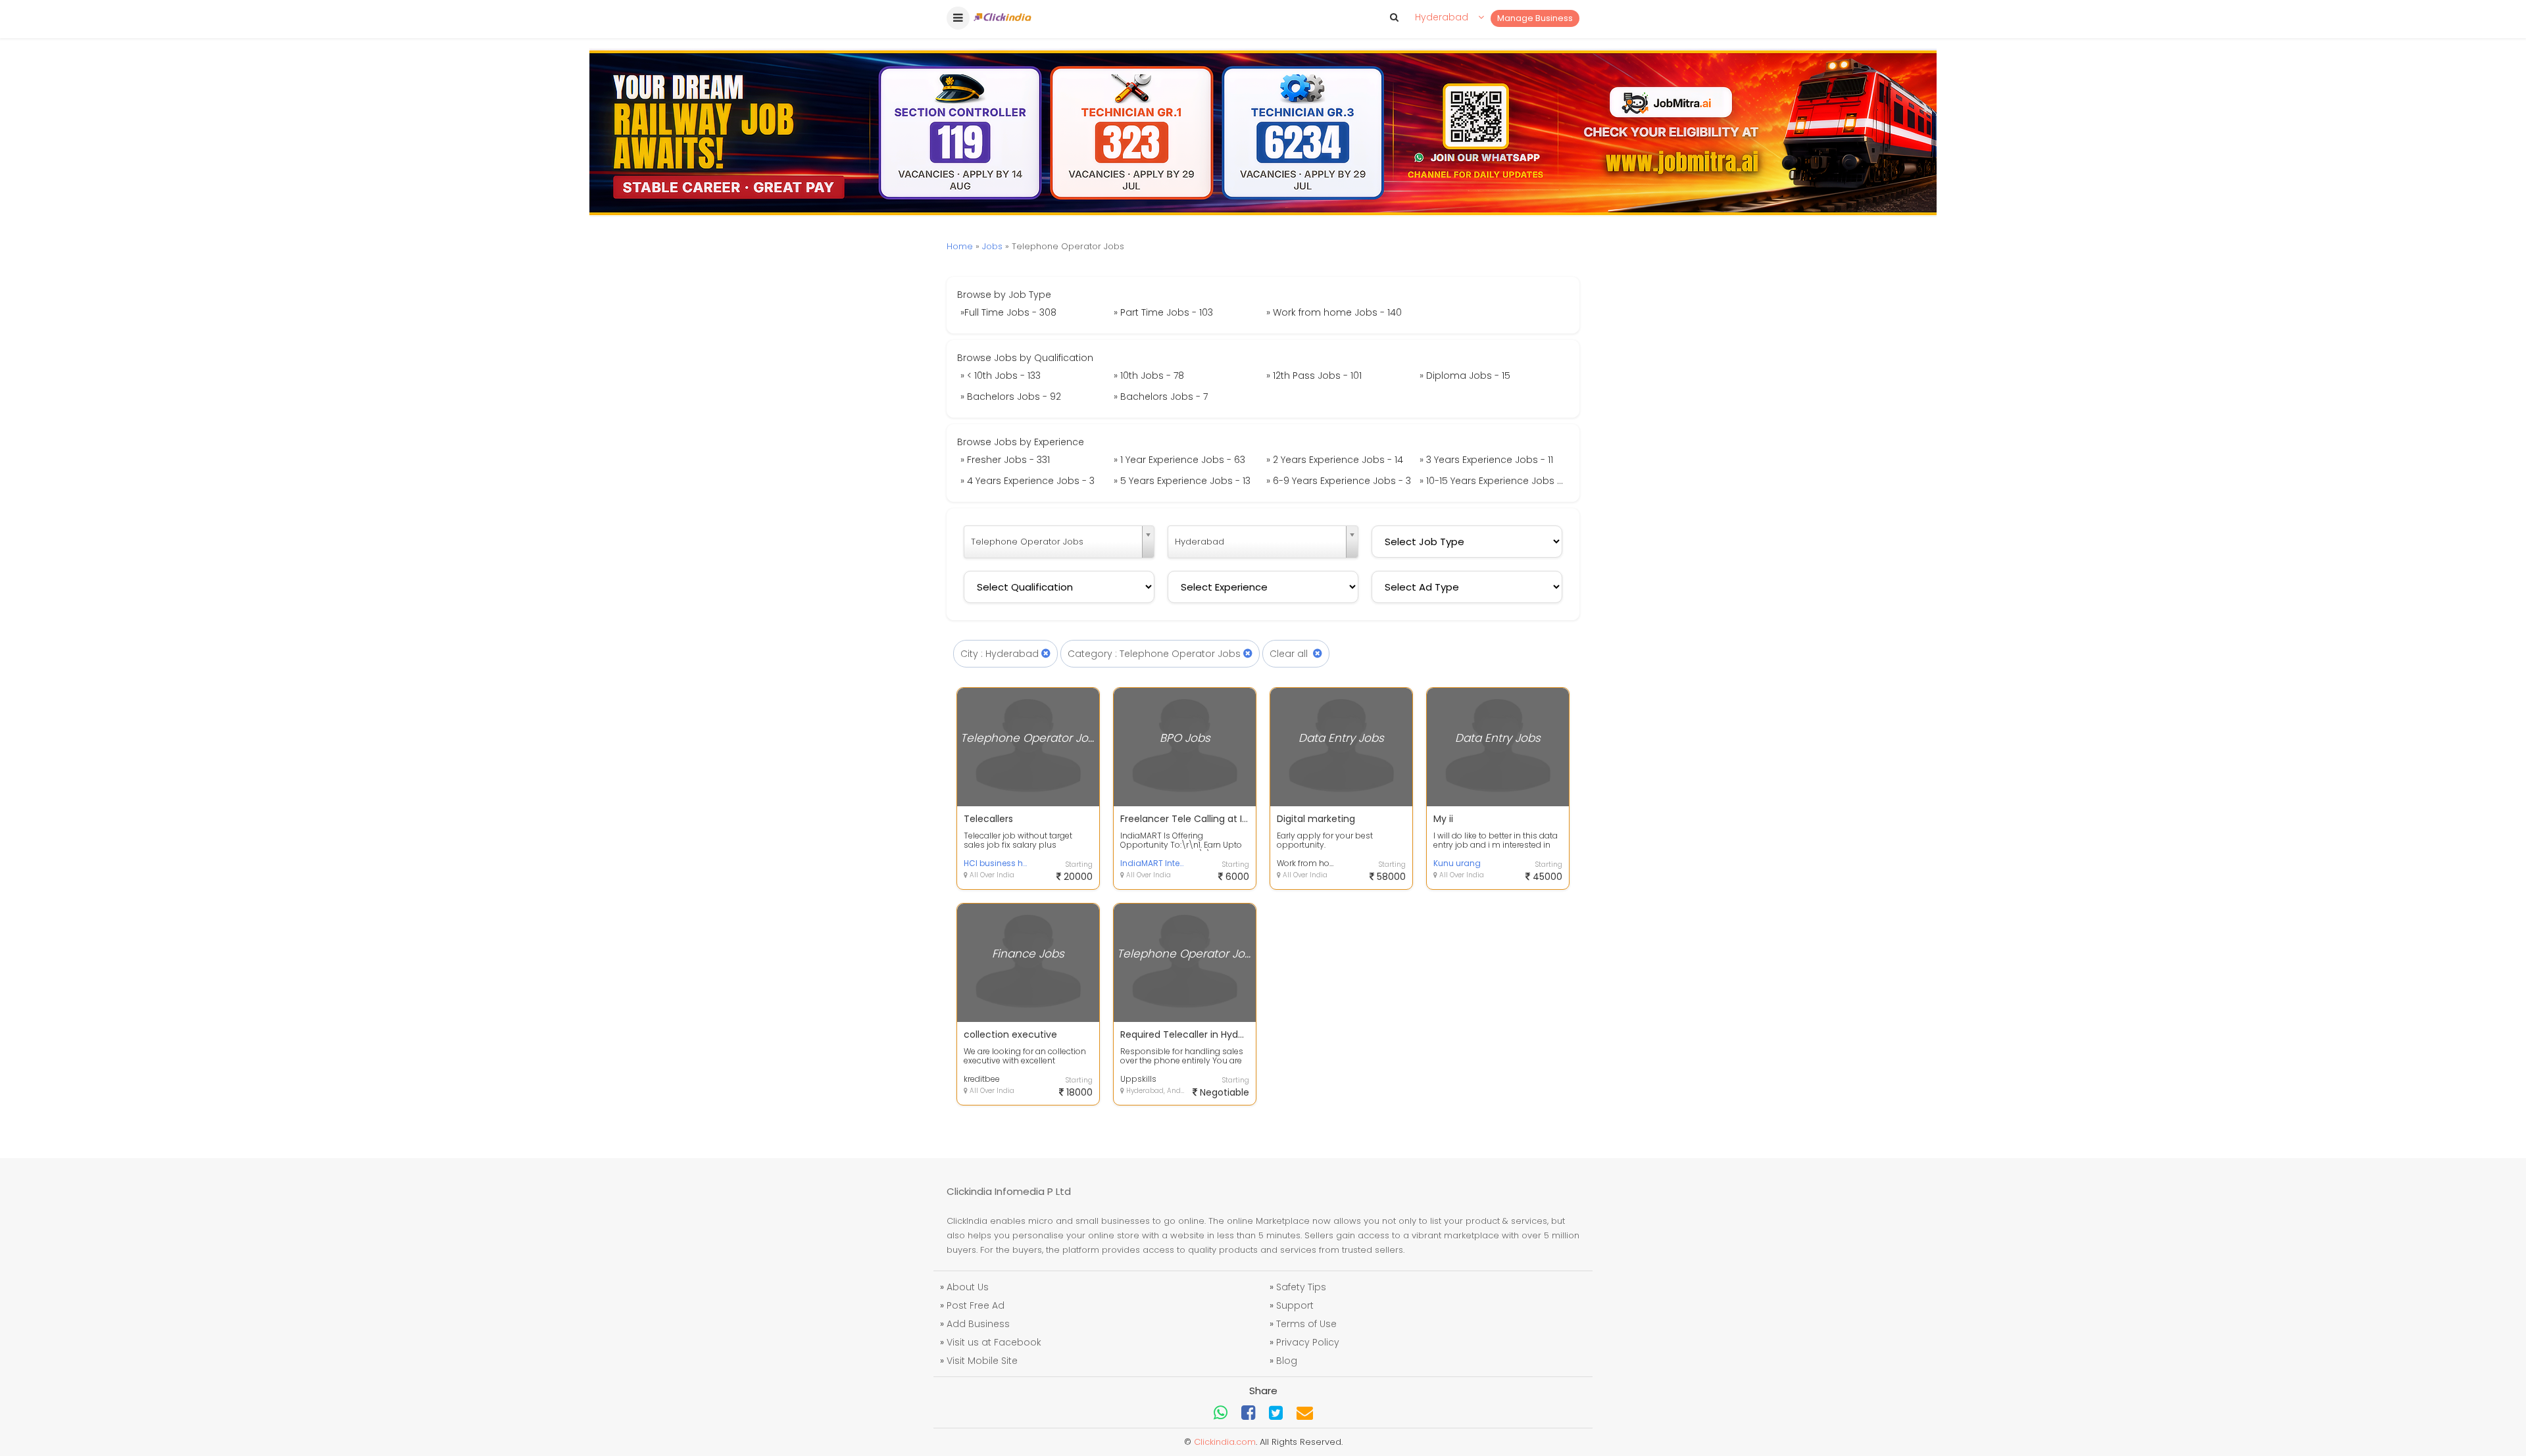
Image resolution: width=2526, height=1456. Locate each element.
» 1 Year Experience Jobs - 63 (1179, 460)
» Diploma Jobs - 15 (1465, 376)
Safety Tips (1301, 1287)
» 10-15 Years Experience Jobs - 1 (1493, 481)
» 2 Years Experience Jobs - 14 (1335, 460)
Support (1295, 1305)
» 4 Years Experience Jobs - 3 (1028, 481)
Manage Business (1535, 18)
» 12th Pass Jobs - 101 (1314, 376)
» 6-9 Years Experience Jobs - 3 (1339, 481)
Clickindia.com (1225, 1442)
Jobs (992, 246)
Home (960, 246)
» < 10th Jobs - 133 (1001, 376)
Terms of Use (1306, 1324)
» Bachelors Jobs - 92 (1011, 397)
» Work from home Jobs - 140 (1334, 312)
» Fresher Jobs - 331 (1005, 460)
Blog (1287, 1361)
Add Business (978, 1324)
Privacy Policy (1308, 1342)
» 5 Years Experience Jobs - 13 (1182, 481)
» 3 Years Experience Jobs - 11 (1486, 460)
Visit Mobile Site (982, 1361)
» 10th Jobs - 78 (1149, 376)
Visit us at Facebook (994, 1342)
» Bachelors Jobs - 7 (1161, 397)
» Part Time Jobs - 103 (1163, 312)
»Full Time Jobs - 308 (1008, 312)
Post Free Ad (976, 1305)
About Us (968, 1287)
